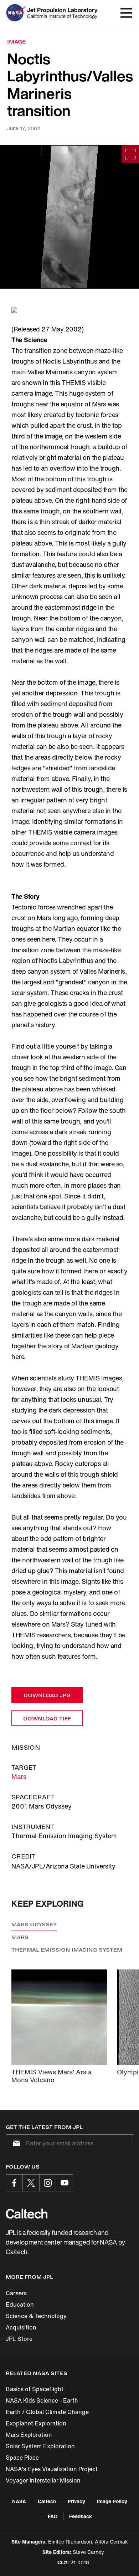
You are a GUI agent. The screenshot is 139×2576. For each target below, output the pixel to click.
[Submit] (15, 2143)
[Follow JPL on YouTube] (65, 2183)
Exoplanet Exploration (36, 2423)
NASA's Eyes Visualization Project (52, 2469)
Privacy (76, 2501)
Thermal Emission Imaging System (67, 1950)
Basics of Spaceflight (35, 2389)
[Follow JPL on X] (31, 2183)
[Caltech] (27, 2214)
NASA (19, 2501)
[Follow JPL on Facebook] (14, 2183)
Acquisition (21, 2327)
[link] (69, 217)
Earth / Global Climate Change (47, 2412)
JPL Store (19, 2339)
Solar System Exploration (40, 2446)
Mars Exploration (29, 2435)
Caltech (47, 2501)
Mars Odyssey (34, 1924)
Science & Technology (36, 2316)
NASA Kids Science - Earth (42, 2400)
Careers (16, 2293)
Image (16, 42)
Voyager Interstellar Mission (43, 2480)
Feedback (81, 2516)
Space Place (22, 2458)
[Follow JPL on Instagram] (48, 2183)
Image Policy (112, 2501)
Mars (19, 1776)
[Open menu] (126, 13)
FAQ (53, 2516)
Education (20, 2304)
